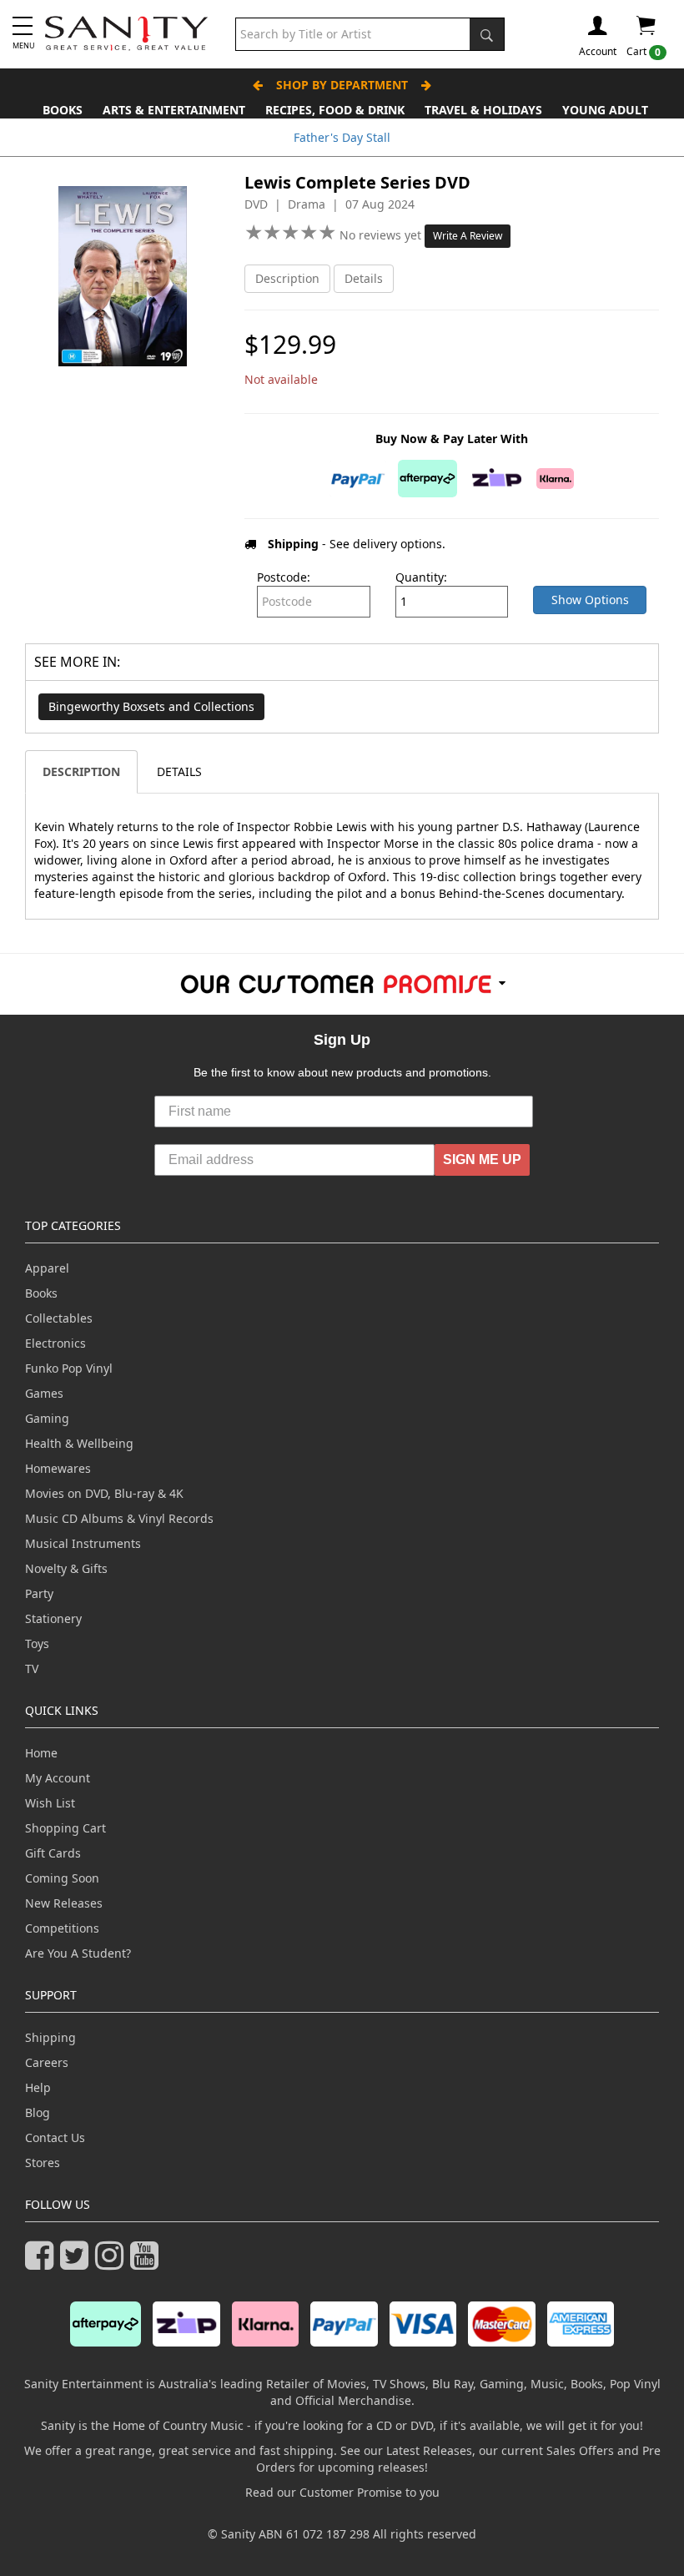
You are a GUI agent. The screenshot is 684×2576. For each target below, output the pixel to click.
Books (63, 110)
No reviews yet (382, 235)
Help (38, 2087)
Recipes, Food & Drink (335, 110)
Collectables (59, 1318)
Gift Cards (53, 1853)
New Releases (64, 1903)
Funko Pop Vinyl (69, 1368)
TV (32, 1669)
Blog (38, 2112)
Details (364, 278)
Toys (37, 1643)
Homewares (58, 1468)
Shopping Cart (65, 1828)
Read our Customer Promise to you (342, 2492)
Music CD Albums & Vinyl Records (119, 1518)
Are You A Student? (78, 1953)
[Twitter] (78, 2263)
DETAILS (179, 771)
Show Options (590, 600)
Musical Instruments (83, 1543)
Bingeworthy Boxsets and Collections (151, 706)
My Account (58, 1778)
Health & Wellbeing (79, 1443)
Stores (43, 2163)
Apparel (47, 1268)
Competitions (62, 1928)
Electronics (55, 1343)
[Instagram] (113, 2263)
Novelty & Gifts (66, 1568)
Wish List (50, 1803)
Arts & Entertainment (174, 110)
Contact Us (55, 2137)
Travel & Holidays (483, 110)
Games (44, 1393)
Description (287, 278)
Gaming (47, 1418)
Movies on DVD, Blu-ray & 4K (104, 1493)
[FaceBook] (43, 2263)
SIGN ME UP (482, 1159)
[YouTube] (148, 2263)
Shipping (50, 2037)
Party (39, 1593)
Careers (47, 2062)
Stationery (53, 1618)
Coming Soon (62, 1878)
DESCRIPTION (81, 771)
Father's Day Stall (342, 137)
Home (41, 1753)
